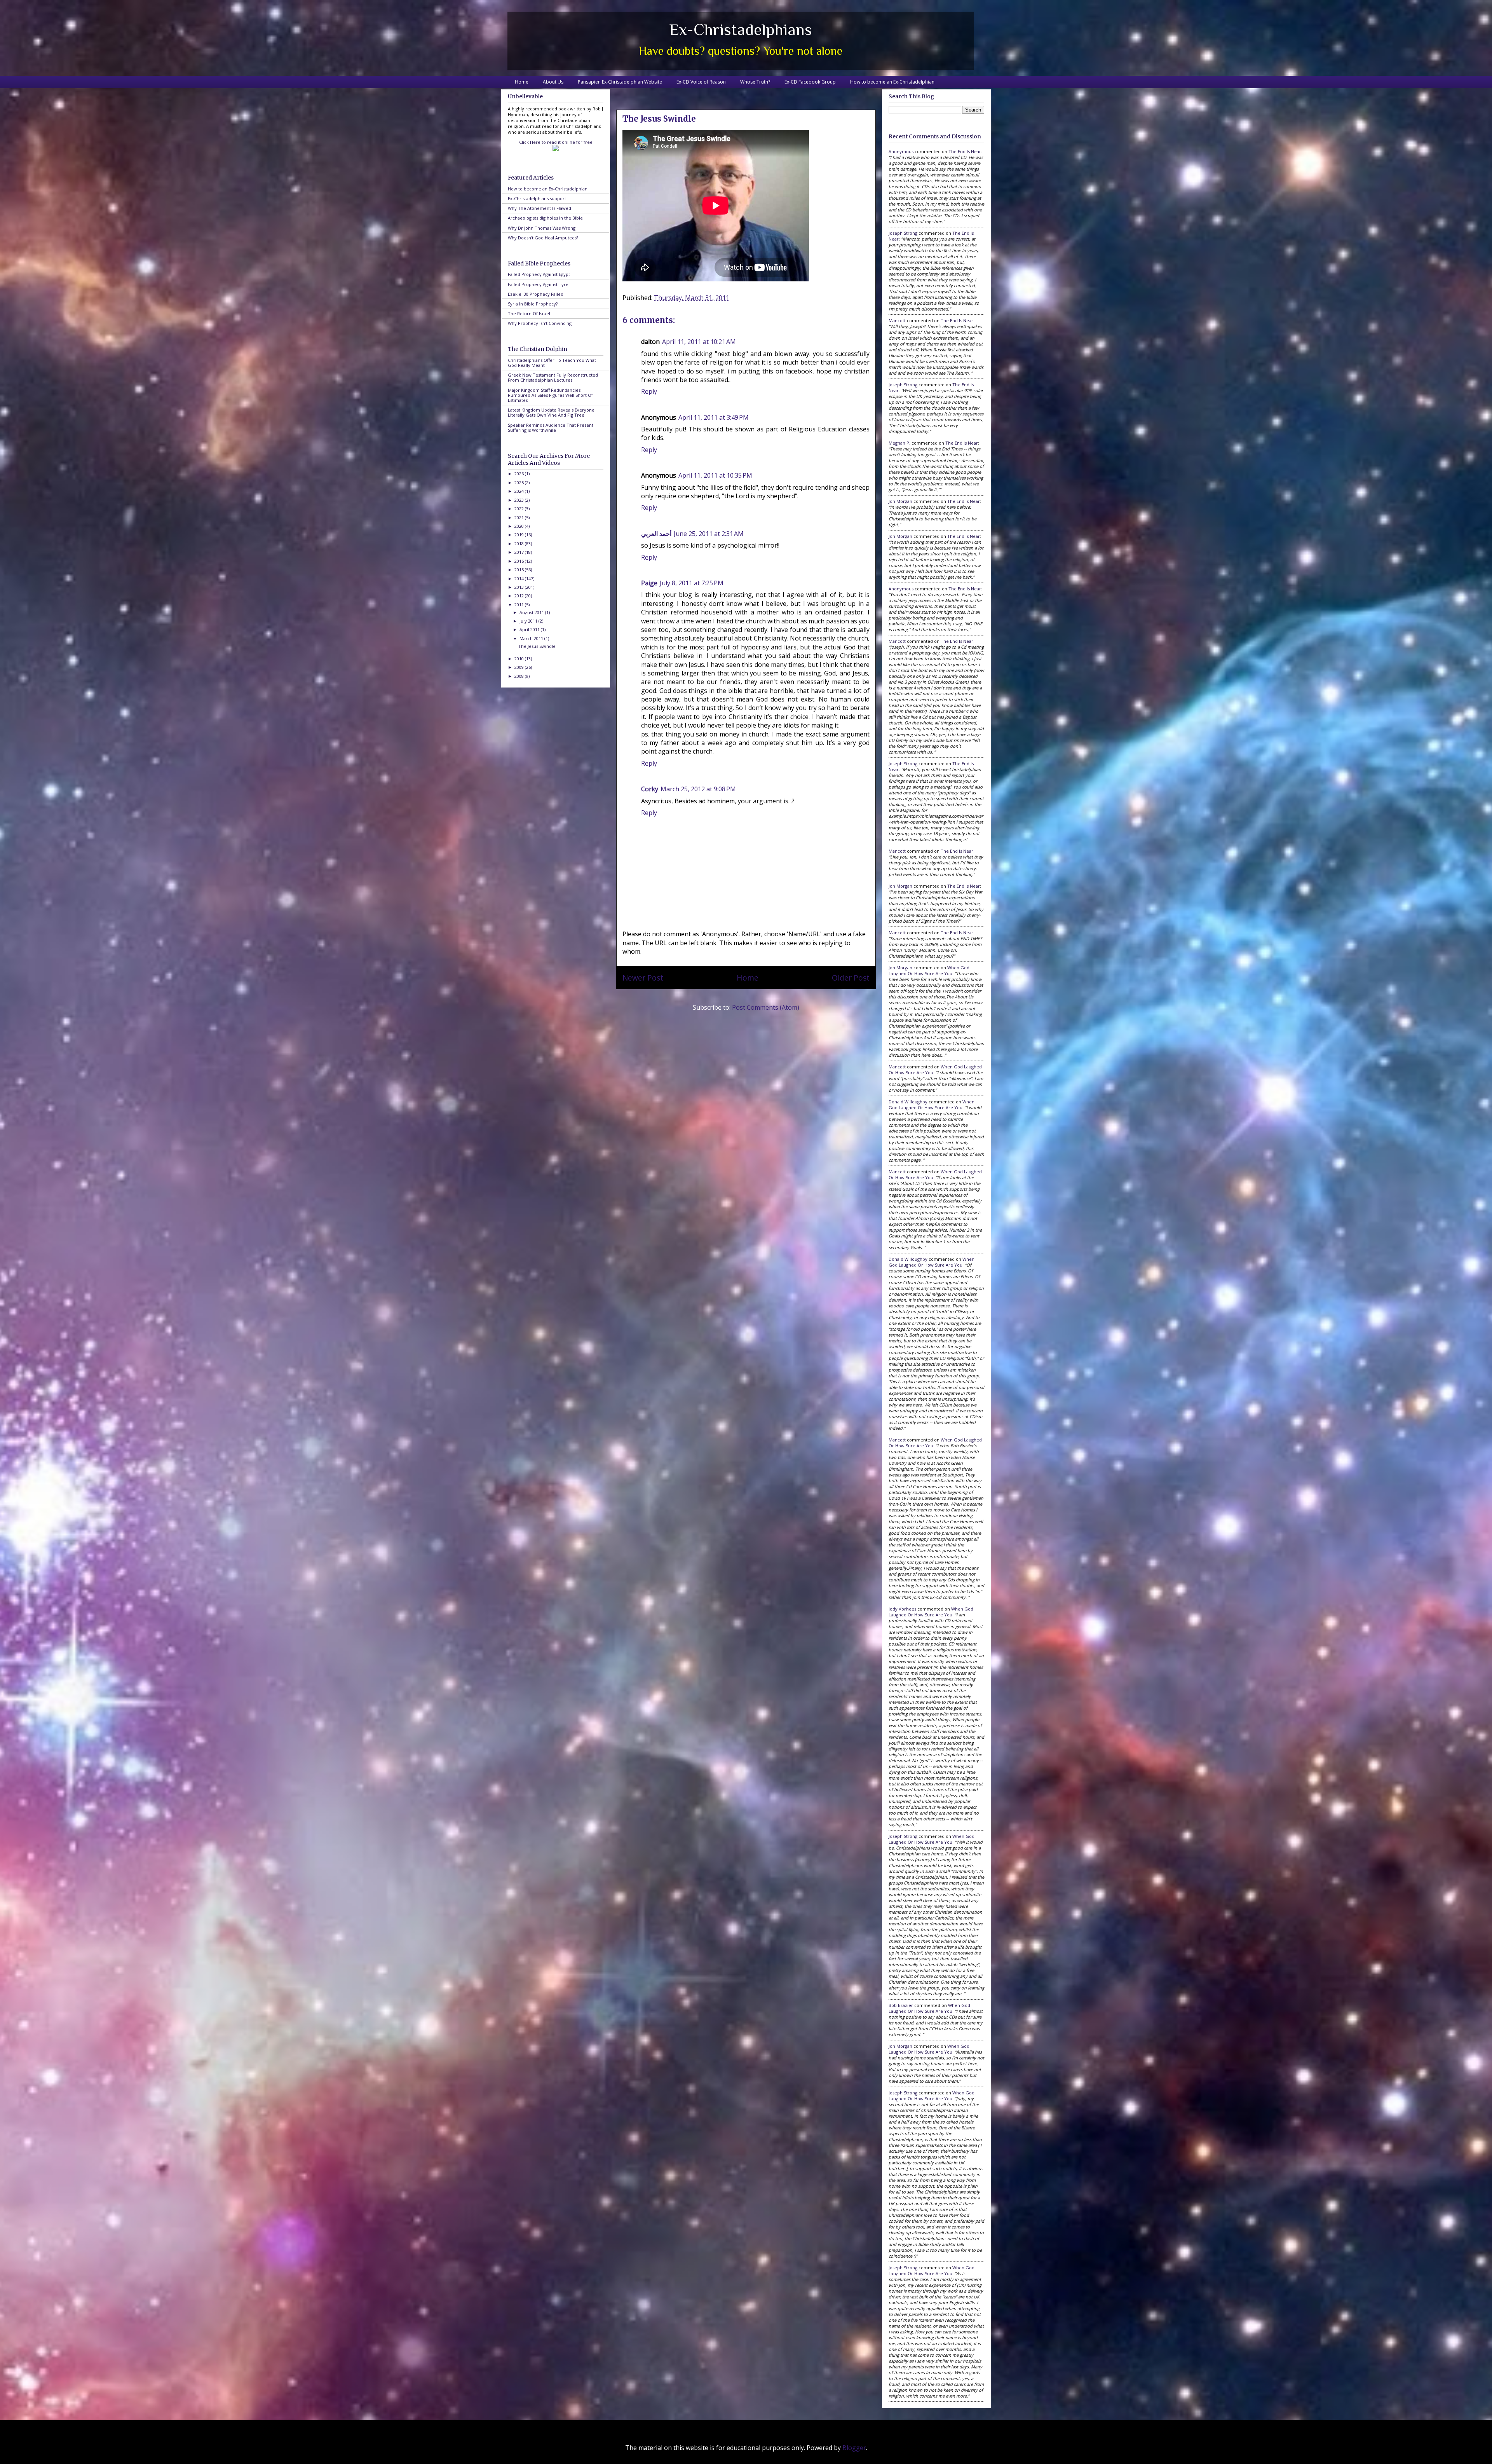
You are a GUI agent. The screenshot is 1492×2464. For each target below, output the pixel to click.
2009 (520, 667)
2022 (520, 509)
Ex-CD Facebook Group (810, 82)
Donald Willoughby (908, 1102)
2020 (520, 526)
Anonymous (901, 151)
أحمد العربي (656, 534)
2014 (520, 578)
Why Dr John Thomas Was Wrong (542, 228)
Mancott (897, 320)
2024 (520, 491)
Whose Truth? (755, 82)
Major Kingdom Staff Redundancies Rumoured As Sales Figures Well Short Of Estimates (550, 395)
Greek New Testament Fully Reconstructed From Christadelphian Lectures (553, 377)
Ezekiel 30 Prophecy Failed (536, 294)
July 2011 (529, 621)
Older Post (851, 978)
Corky (650, 789)
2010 (520, 659)
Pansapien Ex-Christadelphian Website (620, 82)
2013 (520, 587)
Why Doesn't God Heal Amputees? (543, 238)
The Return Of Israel (529, 313)
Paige (649, 583)
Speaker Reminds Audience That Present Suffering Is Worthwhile (551, 428)
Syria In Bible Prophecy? (533, 304)
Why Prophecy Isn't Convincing (540, 323)
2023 (520, 500)
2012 (520, 596)
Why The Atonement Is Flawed (539, 208)
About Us (553, 82)
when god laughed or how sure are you (929, 970)
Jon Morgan (900, 501)
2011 (520, 605)
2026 (520, 474)
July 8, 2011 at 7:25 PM (692, 583)
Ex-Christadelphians (741, 29)
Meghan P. (899, 443)
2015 (520, 570)
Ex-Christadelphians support (537, 198)
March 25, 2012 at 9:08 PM (698, 789)
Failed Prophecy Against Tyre (538, 284)
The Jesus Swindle (537, 646)
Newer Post (643, 978)
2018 (520, 544)
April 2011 (530, 629)
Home (522, 82)
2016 (520, 561)
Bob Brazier (901, 2005)
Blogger (854, 2448)
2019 (520, 535)
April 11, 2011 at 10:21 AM (699, 342)
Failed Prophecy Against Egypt (539, 274)
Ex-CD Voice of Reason (701, 82)
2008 (520, 676)
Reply (649, 391)
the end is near (965, 151)
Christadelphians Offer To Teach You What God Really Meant (552, 363)
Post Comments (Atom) (766, 1007)
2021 (520, 517)
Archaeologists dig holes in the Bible (545, 218)
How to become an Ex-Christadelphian (892, 82)
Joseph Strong (903, 233)
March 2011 (532, 638)
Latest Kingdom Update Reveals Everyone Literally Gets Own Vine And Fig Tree (551, 412)
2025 (520, 483)
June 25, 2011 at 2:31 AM (709, 534)
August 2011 (532, 612)
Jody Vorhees (902, 1609)
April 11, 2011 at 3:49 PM (714, 417)
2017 (520, 552)
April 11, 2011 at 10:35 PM (715, 475)
